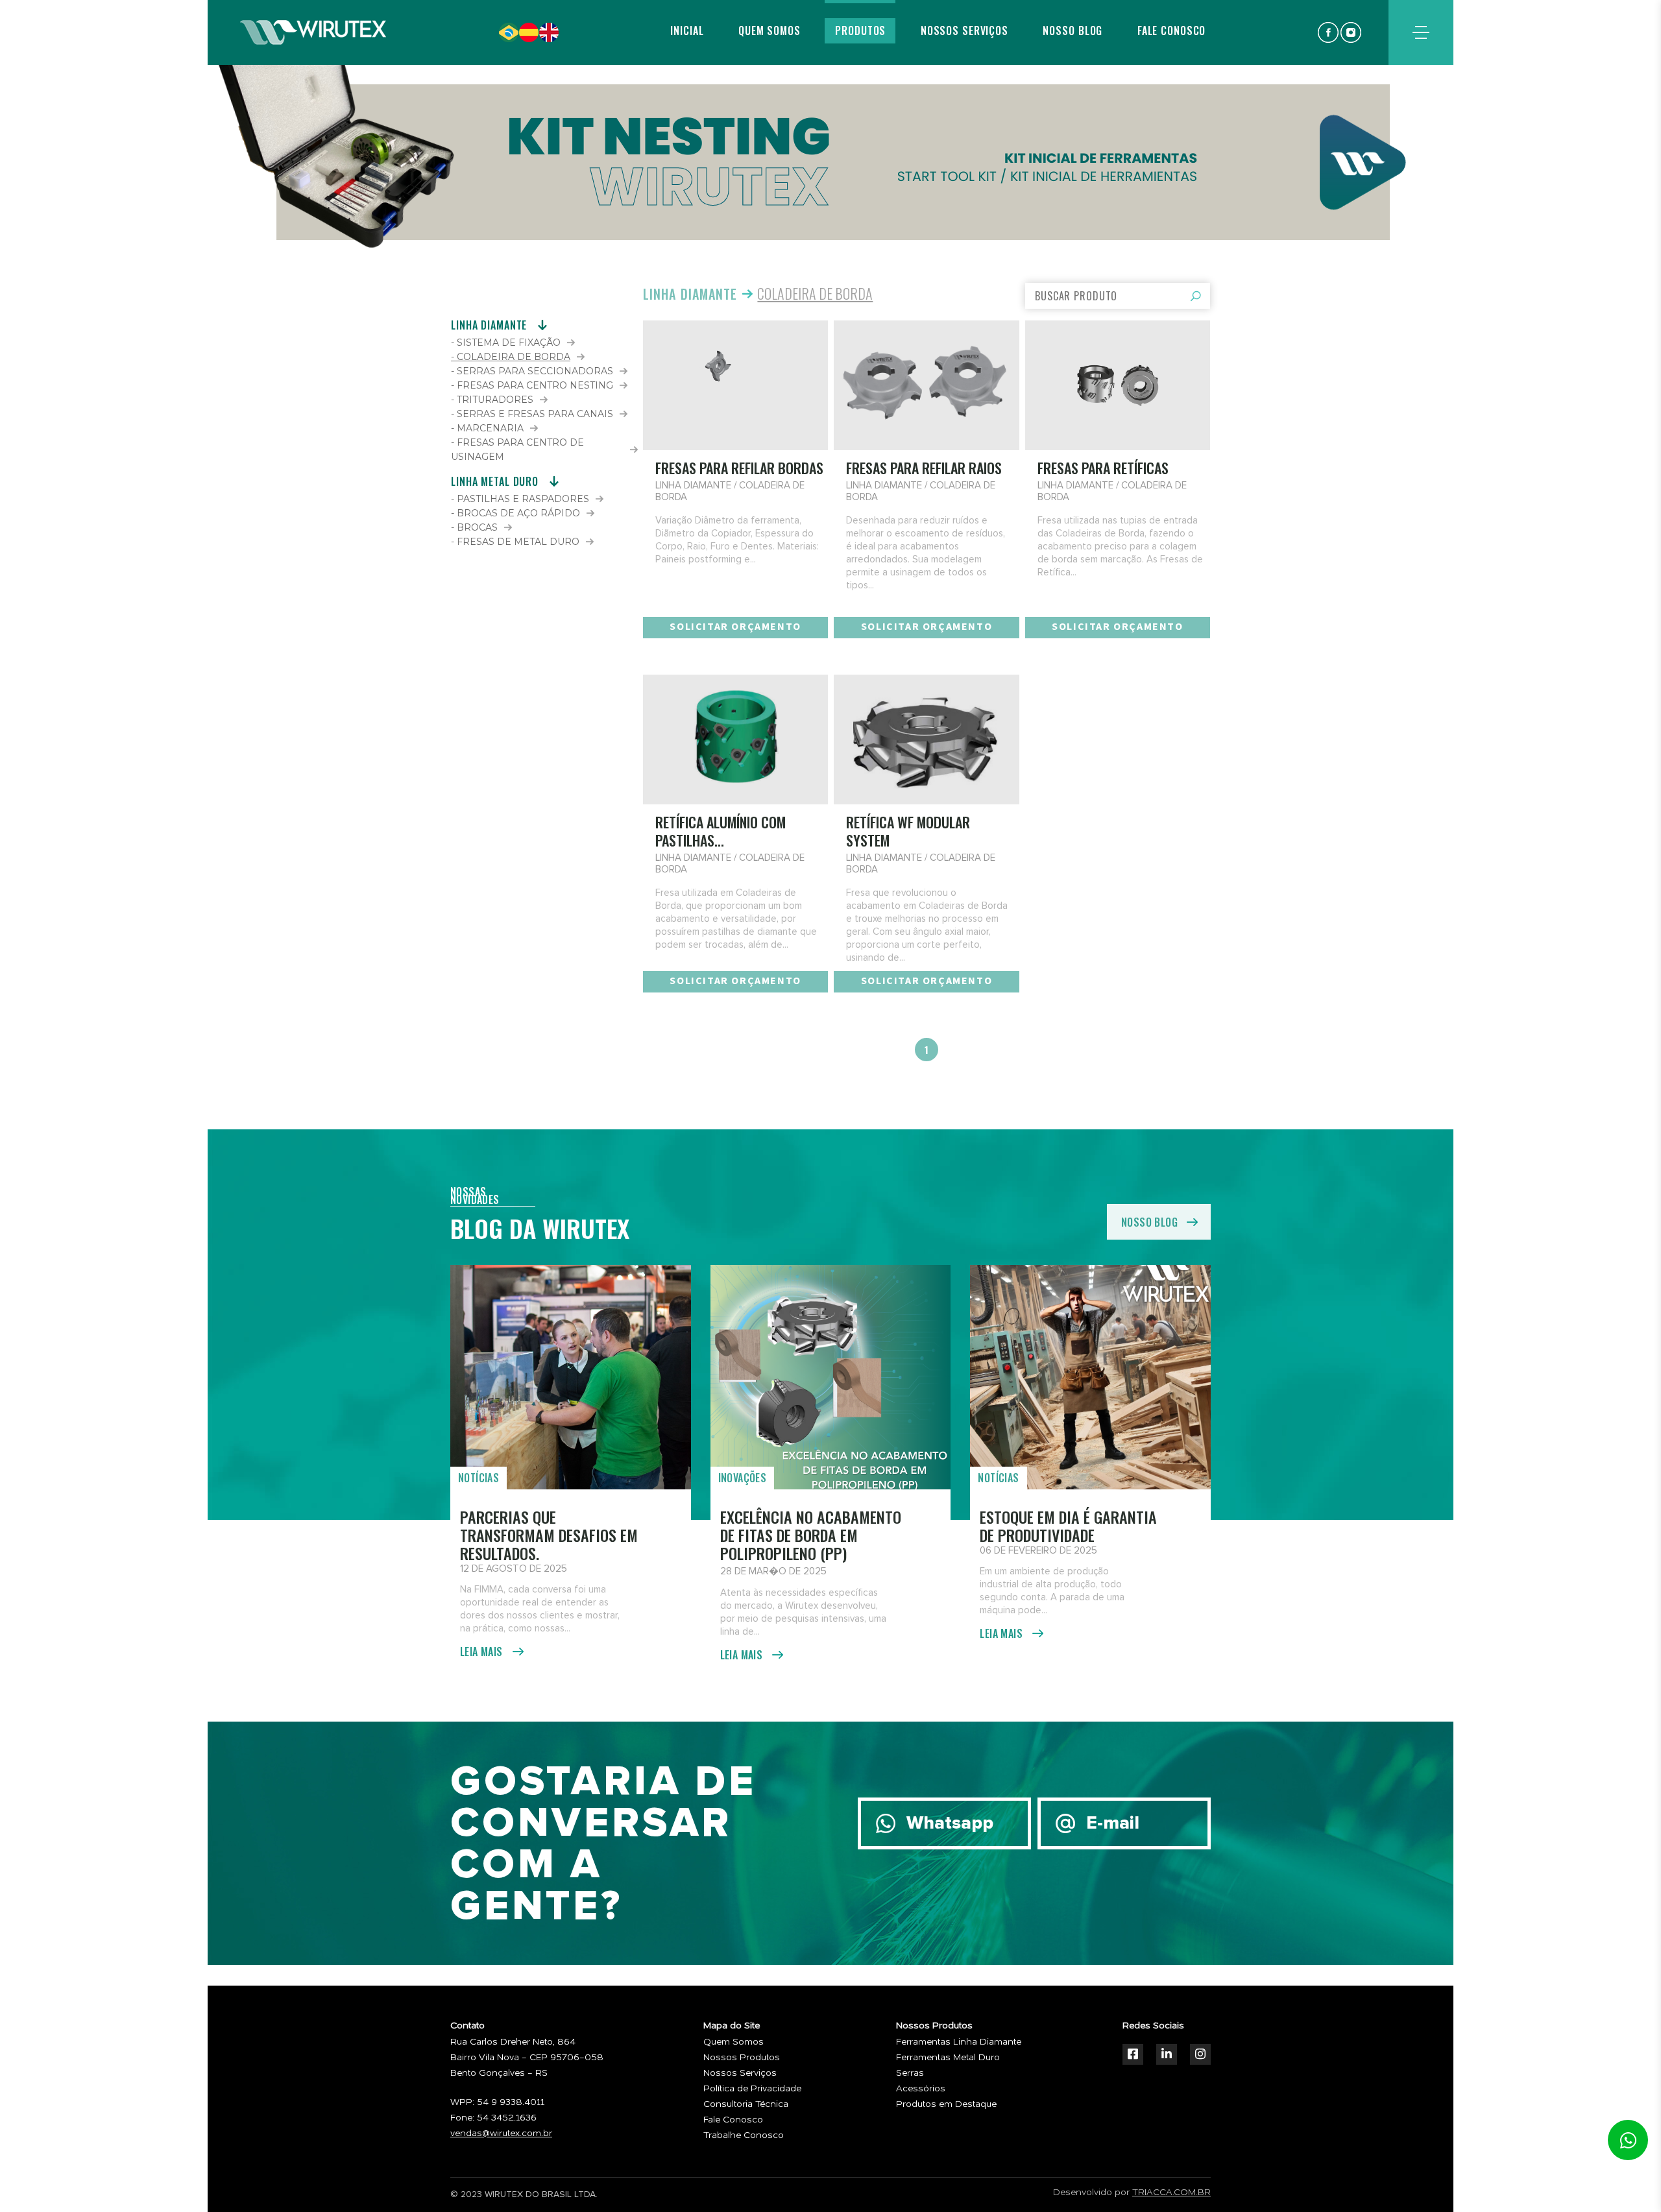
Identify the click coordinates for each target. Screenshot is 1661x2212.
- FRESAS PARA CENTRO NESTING (532, 385)
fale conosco (1172, 30)
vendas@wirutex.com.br (501, 2134)
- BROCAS (474, 527)
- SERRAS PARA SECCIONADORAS (532, 371)
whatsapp (1628, 2140)
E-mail (1113, 1823)
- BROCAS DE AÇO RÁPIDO (515, 513)
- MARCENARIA (487, 428)
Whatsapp (950, 1823)
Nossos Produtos (742, 2058)
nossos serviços (964, 30)
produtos (860, 30)
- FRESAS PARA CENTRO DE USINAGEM (517, 450)
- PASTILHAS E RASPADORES (520, 499)
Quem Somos (734, 2042)
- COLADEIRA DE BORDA (511, 357)
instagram (1351, 32)
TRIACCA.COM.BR (1171, 2193)
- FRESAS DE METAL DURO (515, 542)
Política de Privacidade (752, 2089)
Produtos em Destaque (946, 2104)
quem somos (770, 30)
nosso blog (1073, 30)
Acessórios (921, 2089)
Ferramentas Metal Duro (948, 2058)
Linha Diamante (690, 294)
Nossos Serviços (740, 2073)
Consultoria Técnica (746, 2104)
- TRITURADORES (492, 400)
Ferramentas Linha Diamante (959, 2042)
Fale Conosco (733, 2120)
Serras (910, 2073)
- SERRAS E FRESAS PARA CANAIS (532, 414)
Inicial (687, 30)
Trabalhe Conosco (744, 2135)
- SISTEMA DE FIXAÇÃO (506, 343)
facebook (1328, 32)
